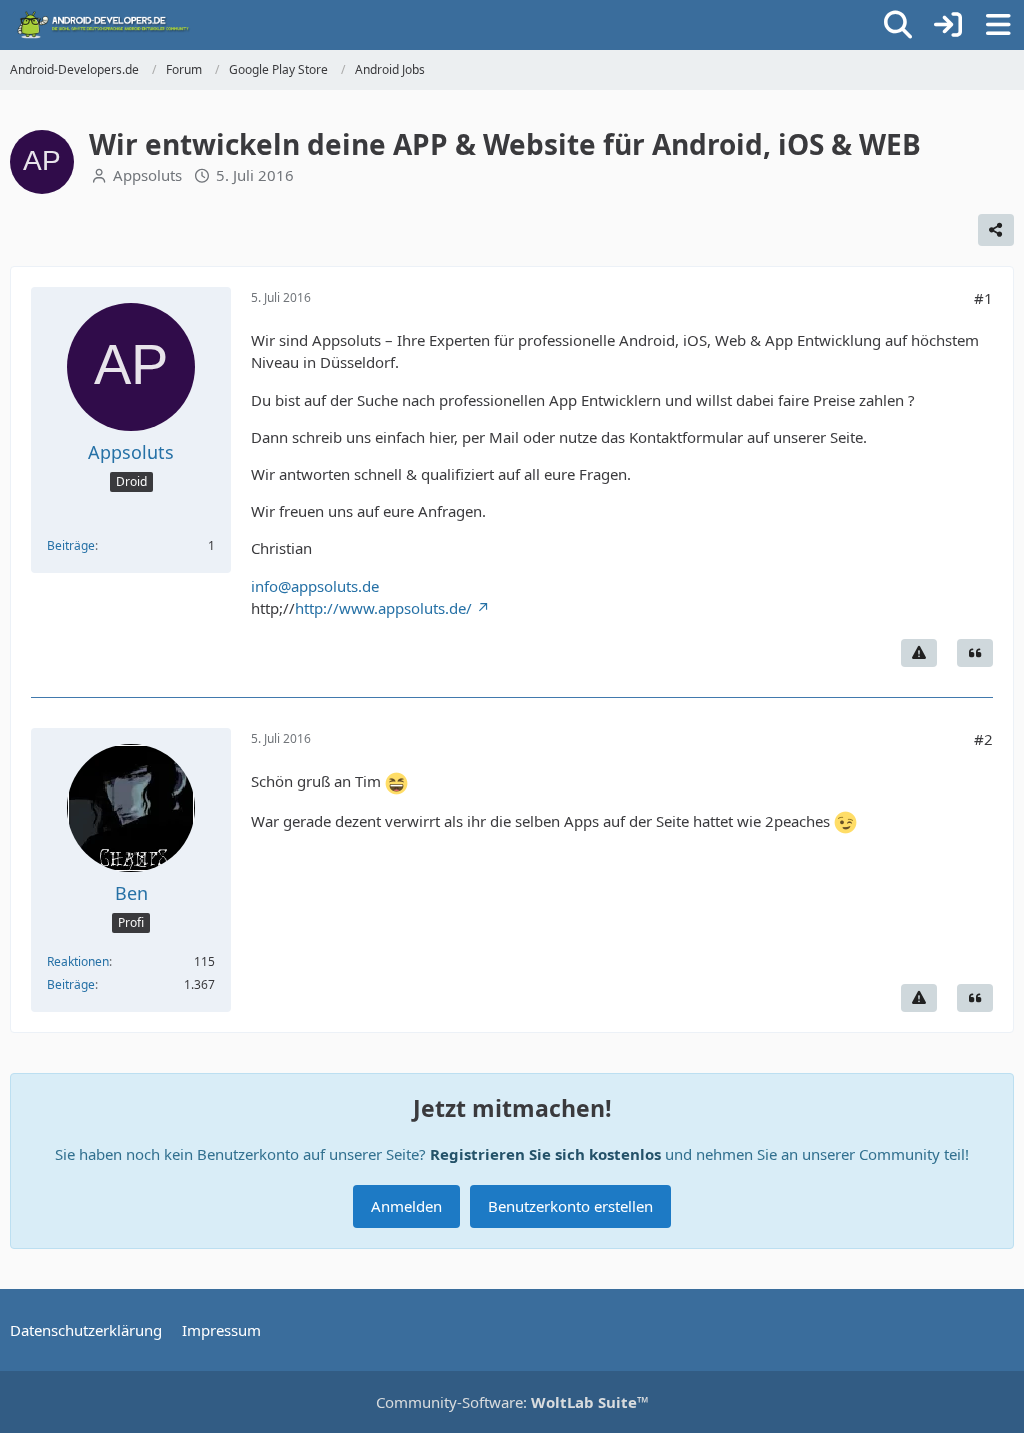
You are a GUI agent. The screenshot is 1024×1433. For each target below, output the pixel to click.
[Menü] (998, 25)
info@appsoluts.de (315, 586)
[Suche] (898, 25)
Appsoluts (147, 175)
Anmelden (406, 1206)
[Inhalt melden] (919, 653)
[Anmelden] (948, 25)
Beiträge (71, 545)
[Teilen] (996, 230)
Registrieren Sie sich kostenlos (545, 1154)
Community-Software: (512, 1402)
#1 (983, 298)
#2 (983, 739)
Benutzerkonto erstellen (570, 1206)
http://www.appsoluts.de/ (383, 608)
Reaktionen (78, 961)
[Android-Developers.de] (104, 25)
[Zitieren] (975, 653)
